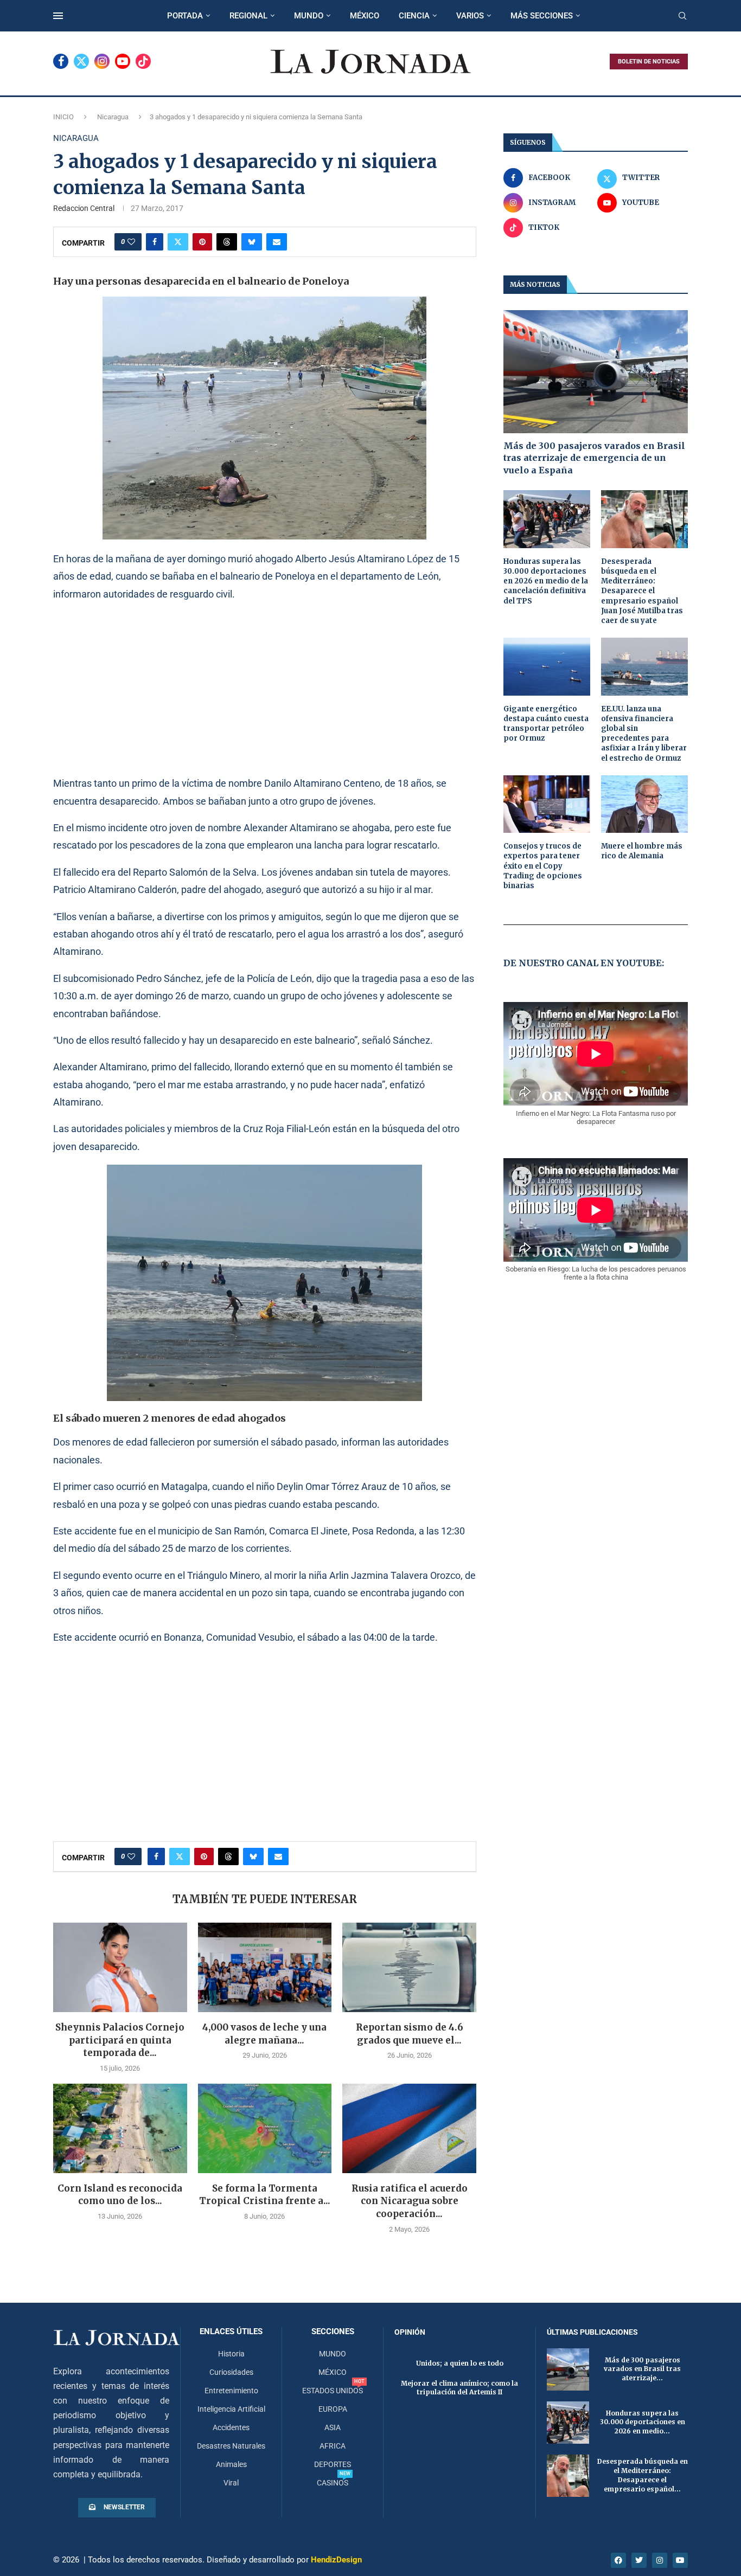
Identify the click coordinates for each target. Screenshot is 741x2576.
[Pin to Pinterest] (202, 242)
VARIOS (470, 16)
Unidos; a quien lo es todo (460, 2363)
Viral (231, 2483)
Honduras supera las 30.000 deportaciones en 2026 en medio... (643, 2422)
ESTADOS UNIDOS (333, 2391)
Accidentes (231, 2427)
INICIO (63, 117)
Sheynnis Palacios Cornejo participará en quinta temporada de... (120, 2040)
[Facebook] (61, 61)
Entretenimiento (231, 2391)
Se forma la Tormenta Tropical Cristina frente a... (265, 2195)
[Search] (682, 16)
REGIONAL (248, 16)
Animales (231, 2464)
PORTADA (185, 16)
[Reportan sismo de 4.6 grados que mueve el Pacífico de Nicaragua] (409, 1967)
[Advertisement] (265, 688)
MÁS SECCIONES (542, 16)
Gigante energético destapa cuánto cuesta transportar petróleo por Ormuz (546, 724)
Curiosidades (231, 2372)
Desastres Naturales (231, 2446)
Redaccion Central (84, 208)
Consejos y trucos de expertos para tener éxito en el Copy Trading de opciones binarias (543, 866)
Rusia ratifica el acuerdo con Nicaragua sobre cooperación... (410, 2201)
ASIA (333, 2427)
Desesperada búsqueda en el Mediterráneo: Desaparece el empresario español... (643, 2475)
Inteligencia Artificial (231, 2409)
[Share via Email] (277, 242)
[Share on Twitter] (178, 242)
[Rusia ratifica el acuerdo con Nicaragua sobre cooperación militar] (409, 2128)
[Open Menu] (58, 16)
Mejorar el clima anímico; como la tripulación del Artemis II (459, 2388)
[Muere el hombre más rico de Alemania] (644, 804)
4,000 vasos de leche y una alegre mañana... (264, 2034)
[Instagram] (102, 61)
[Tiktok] (143, 61)
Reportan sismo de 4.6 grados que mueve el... (410, 2034)
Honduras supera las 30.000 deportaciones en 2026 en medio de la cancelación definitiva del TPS (546, 581)
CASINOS (333, 2483)
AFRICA (333, 2446)
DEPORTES (333, 2464)
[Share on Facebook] (155, 242)
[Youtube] (123, 61)
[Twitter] (81, 61)
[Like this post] (131, 242)
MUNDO (309, 16)
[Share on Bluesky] (252, 242)
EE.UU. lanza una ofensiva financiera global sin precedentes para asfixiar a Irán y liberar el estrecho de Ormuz (644, 734)
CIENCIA (414, 16)
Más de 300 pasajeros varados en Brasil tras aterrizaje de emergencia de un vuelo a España (594, 458)
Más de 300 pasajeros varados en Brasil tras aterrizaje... (642, 2369)
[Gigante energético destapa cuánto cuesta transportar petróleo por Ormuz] (547, 667)
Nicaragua (113, 117)
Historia (231, 2354)
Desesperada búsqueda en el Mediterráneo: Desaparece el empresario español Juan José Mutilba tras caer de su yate (642, 591)
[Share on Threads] (227, 242)
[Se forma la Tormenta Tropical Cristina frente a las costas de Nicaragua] (265, 2128)
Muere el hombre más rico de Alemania (642, 851)
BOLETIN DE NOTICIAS (649, 62)
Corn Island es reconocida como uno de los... (120, 2195)
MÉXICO (365, 16)
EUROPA (333, 2409)
